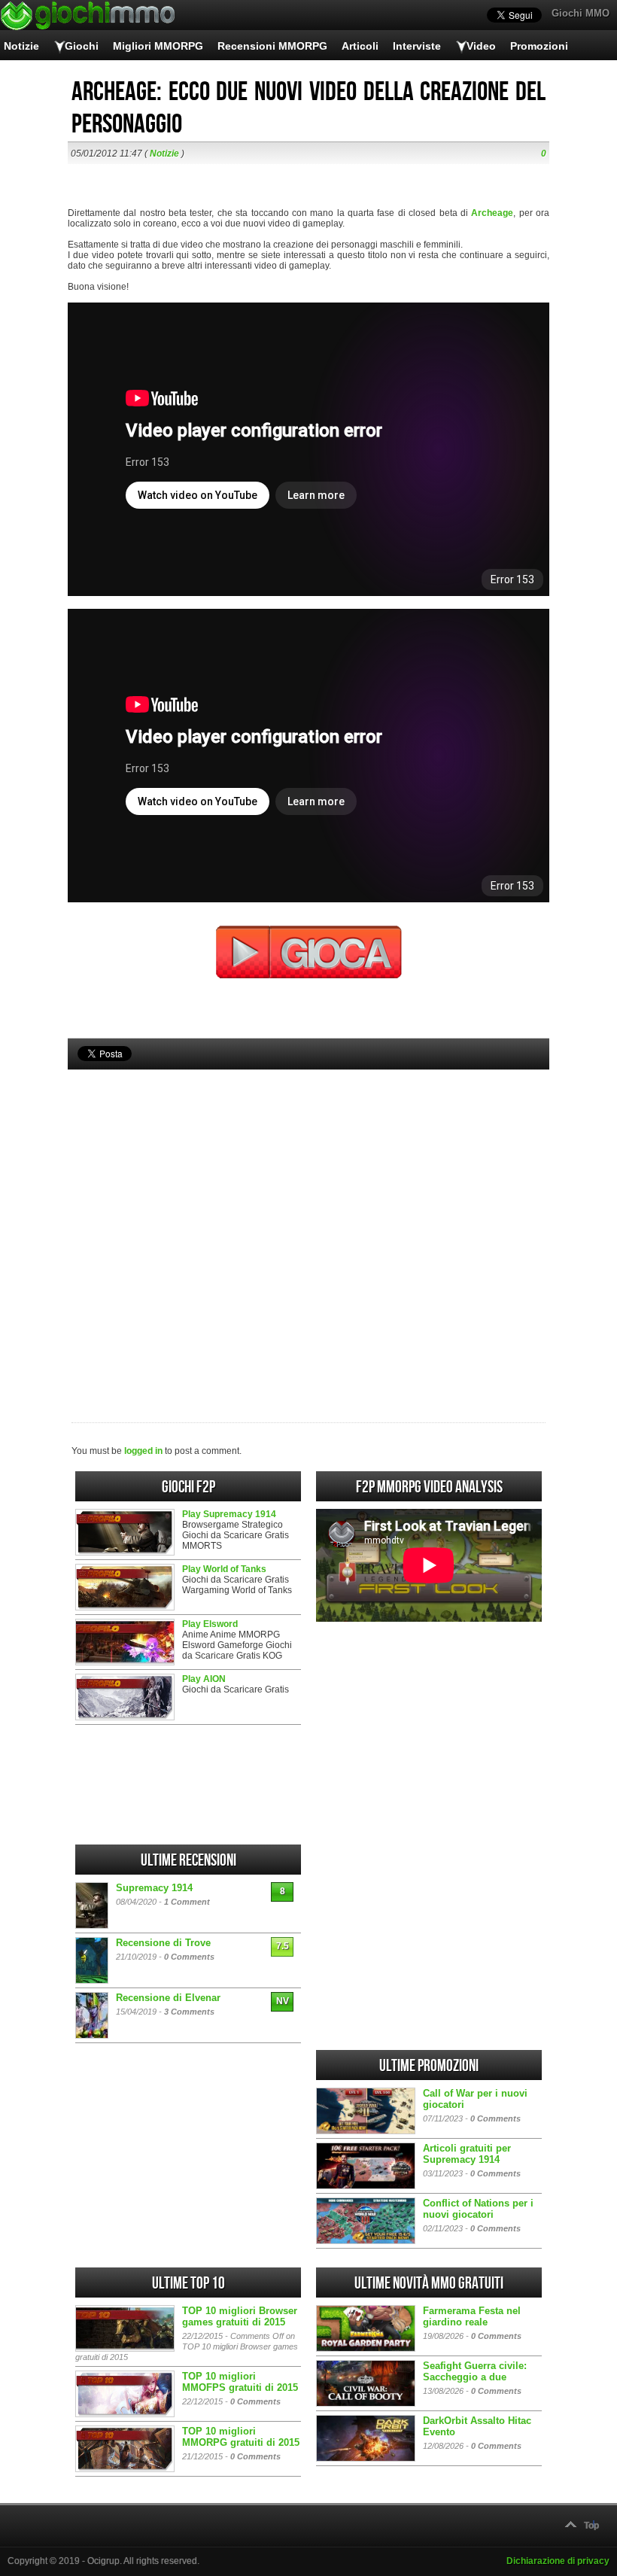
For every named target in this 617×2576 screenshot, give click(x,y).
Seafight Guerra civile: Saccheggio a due (475, 2371)
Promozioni (539, 46)
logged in (143, 1451)
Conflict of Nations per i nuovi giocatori (478, 2209)
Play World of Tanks (224, 1569)
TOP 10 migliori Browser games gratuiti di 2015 (240, 2316)
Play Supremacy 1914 (229, 1514)
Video (481, 46)
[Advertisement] (308, 1221)
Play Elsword (210, 1624)
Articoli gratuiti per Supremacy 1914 (467, 2154)
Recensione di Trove (163, 1943)
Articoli (360, 46)
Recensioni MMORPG (272, 46)
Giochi (82, 46)
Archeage (492, 213)
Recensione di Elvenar (168, 1998)
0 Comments (189, 1957)
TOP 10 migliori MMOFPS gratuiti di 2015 (240, 2382)
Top (591, 2526)
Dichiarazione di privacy (558, 2561)
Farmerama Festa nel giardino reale (472, 2316)
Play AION (204, 1679)
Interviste (417, 46)
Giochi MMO (581, 13)
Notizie (21, 46)
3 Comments (189, 2012)
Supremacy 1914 (154, 1888)
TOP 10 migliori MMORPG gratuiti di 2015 (241, 2437)
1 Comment (187, 1902)
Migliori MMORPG (158, 46)
